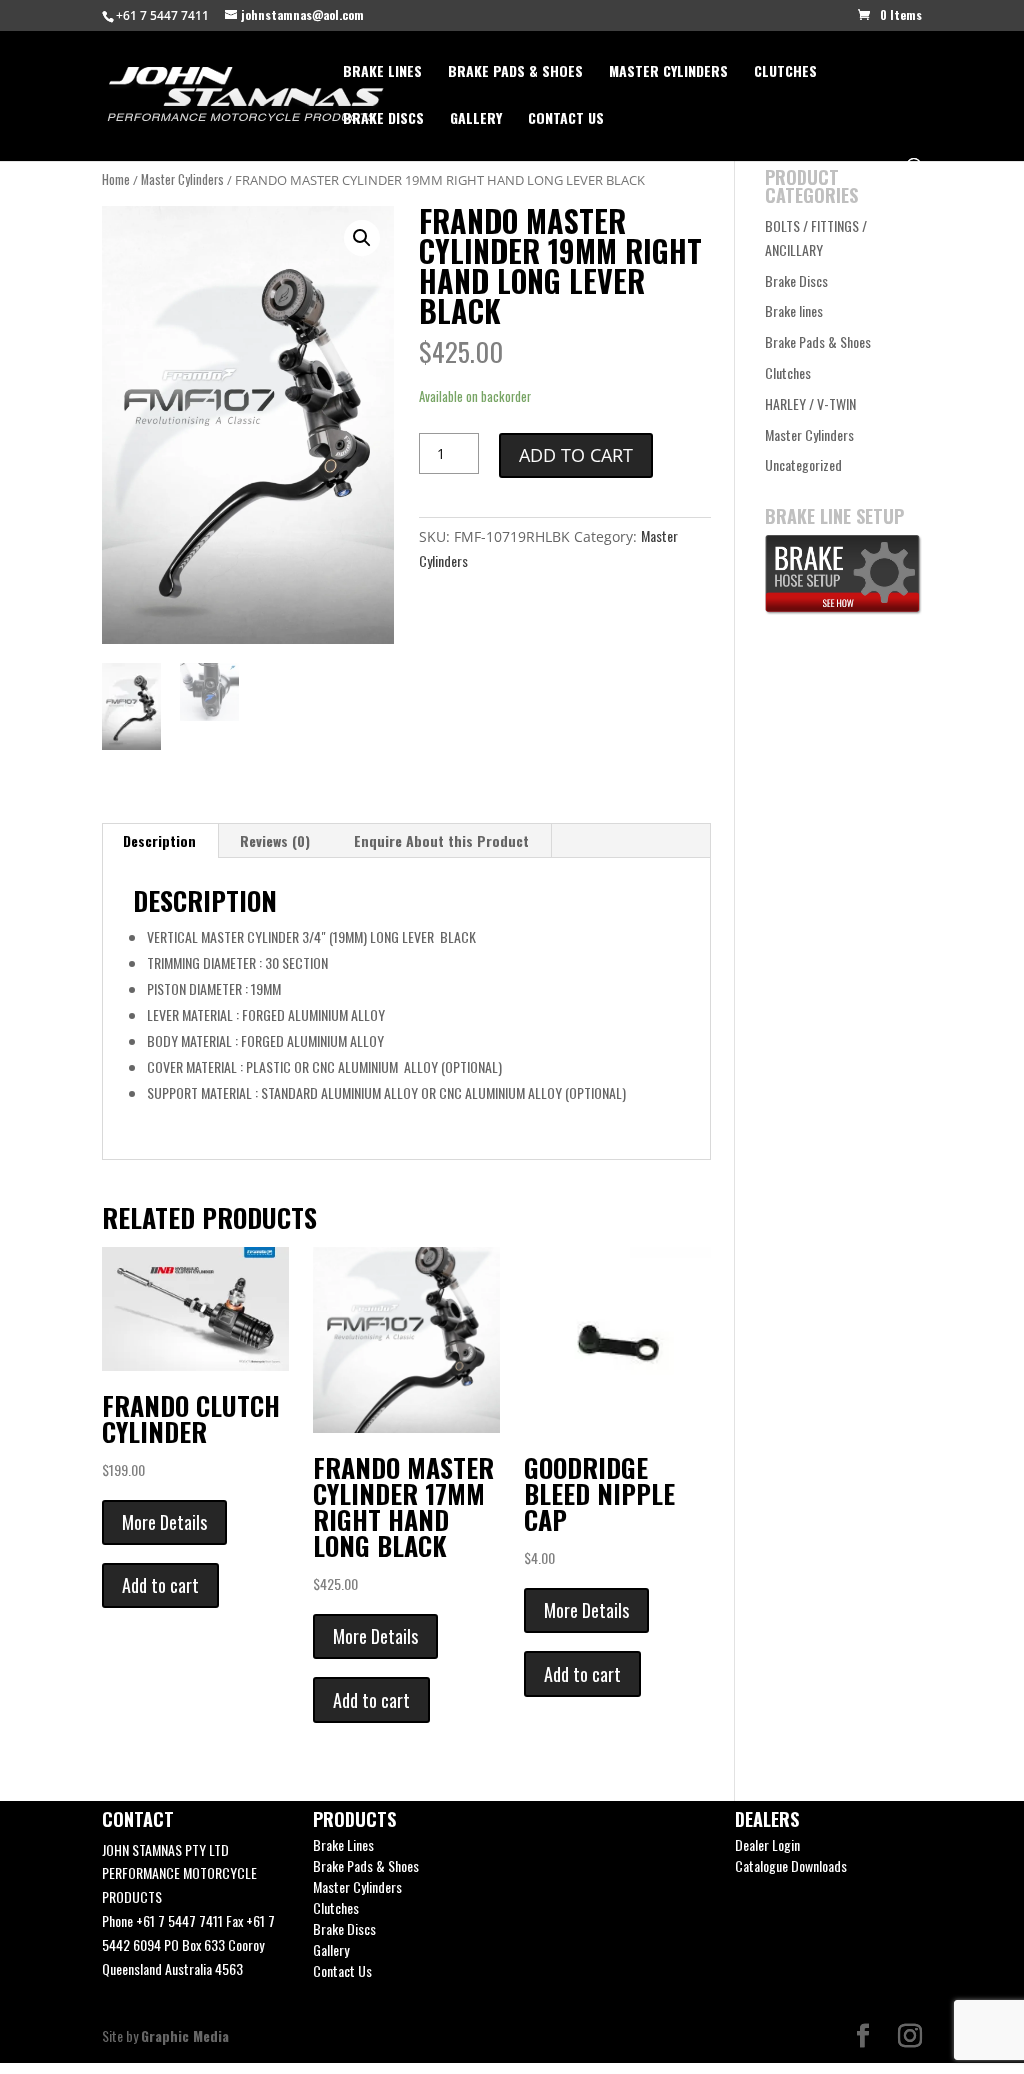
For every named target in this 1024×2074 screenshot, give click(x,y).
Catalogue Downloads (791, 1865)
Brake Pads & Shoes (515, 72)
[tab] (160, 841)
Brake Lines (382, 72)
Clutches (785, 72)
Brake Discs (383, 119)
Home (116, 179)
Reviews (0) (275, 840)
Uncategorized (803, 464)
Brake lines (794, 310)
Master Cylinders (668, 72)
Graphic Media (185, 2035)
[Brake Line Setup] (843, 608)
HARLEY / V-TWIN (810, 403)
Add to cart (576, 455)
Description (159, 840)
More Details (164, 1522)
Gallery (476, 119)
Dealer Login (767, 1844)
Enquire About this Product (441, 840)
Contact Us (566, 119)
